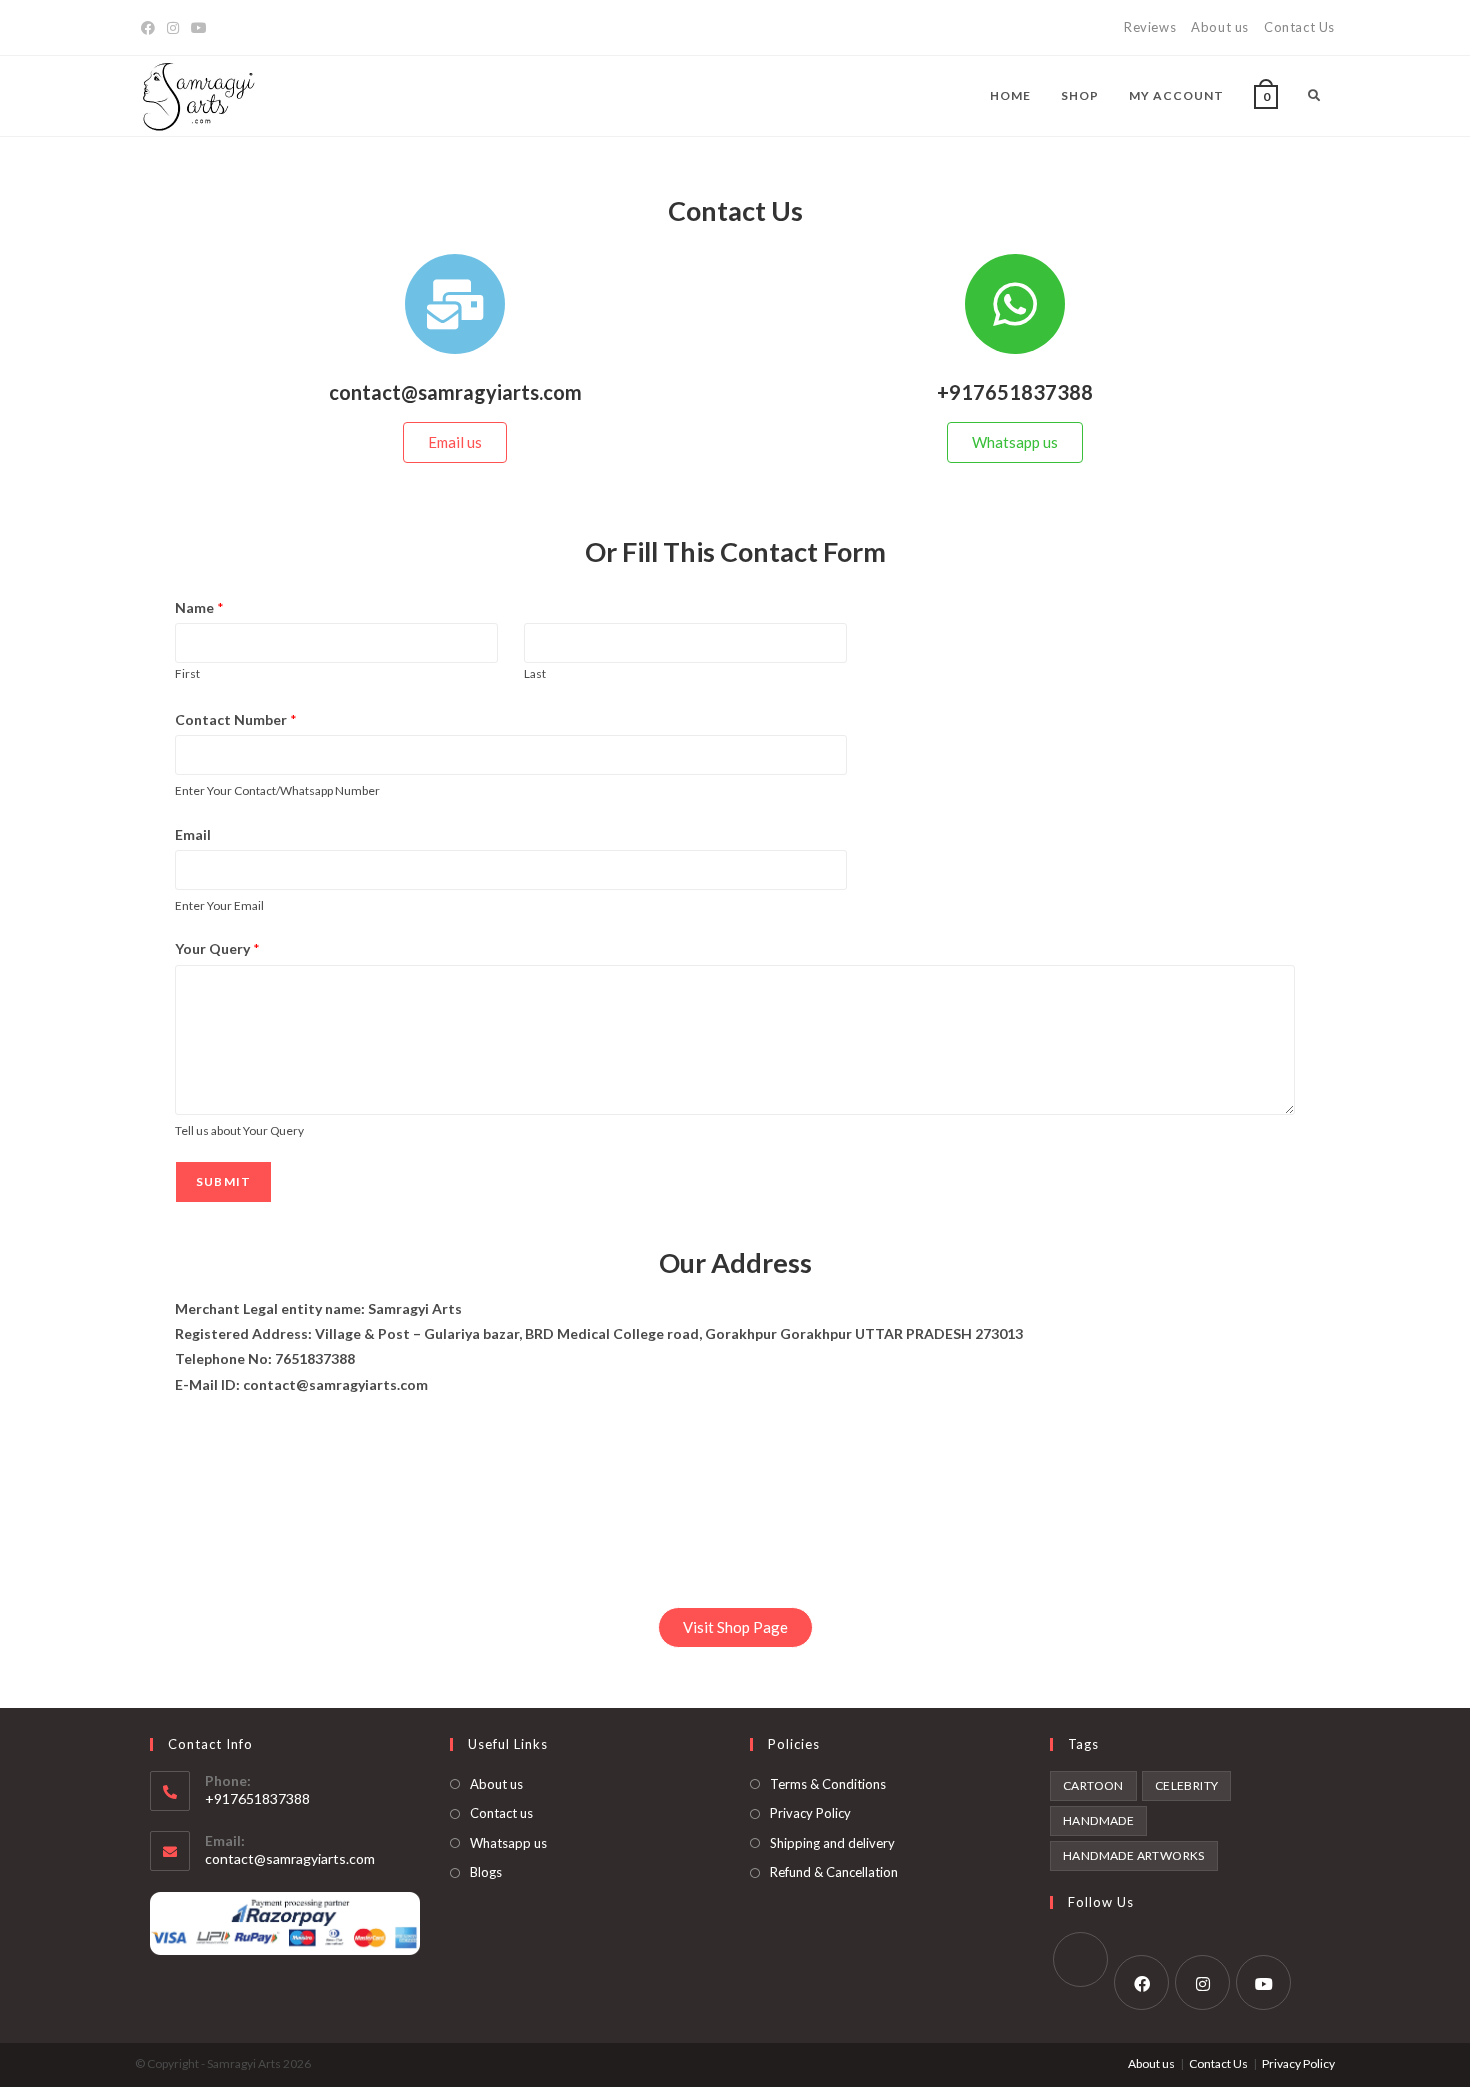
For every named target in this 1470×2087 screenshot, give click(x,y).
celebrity (1187, 1785)
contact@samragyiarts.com (290, 1858)
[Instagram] (173, 28)
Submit (223, 1181)
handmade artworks (1134, 1855)
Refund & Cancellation (834, 1872)
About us (1220, 27)
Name (199, 607)
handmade (1098, 1820)
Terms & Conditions (828, 1784)
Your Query (217, 948)
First (187, 673)
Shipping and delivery (832, 1843)
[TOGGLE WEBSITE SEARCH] (1314, 96)
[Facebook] (148, 28)
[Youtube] (199, 28)
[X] (1080, 1959)
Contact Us (1299, 27)
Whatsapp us (508, 1843)
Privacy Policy (810, 1813)
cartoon (1093, 1785)
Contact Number (236, 719)
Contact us (501, 1813)
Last (535, 673)
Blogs (486, 1872)
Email (193, 834)
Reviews (1150, 27)
